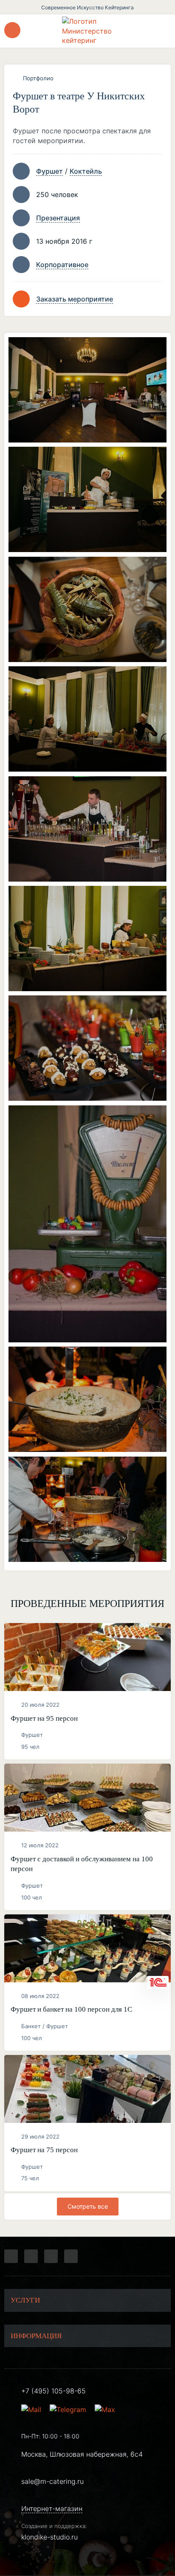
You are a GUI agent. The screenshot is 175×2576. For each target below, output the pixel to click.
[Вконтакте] (31, 2256)
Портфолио (38, 78)
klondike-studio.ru (49, 2537)
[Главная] (87, 31)
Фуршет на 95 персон (44, 1718)
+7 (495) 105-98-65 (54, 2391)
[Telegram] (11, 2256)
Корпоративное (62, 265)
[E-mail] (32, 2410)
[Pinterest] (71, 2256)
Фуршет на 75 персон (44, 2150)
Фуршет (49, 171)
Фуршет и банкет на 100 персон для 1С (71, 2009)
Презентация (58, 218)
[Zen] (51, 2256)
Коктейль (86, 171)
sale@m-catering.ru (52, 2481)
